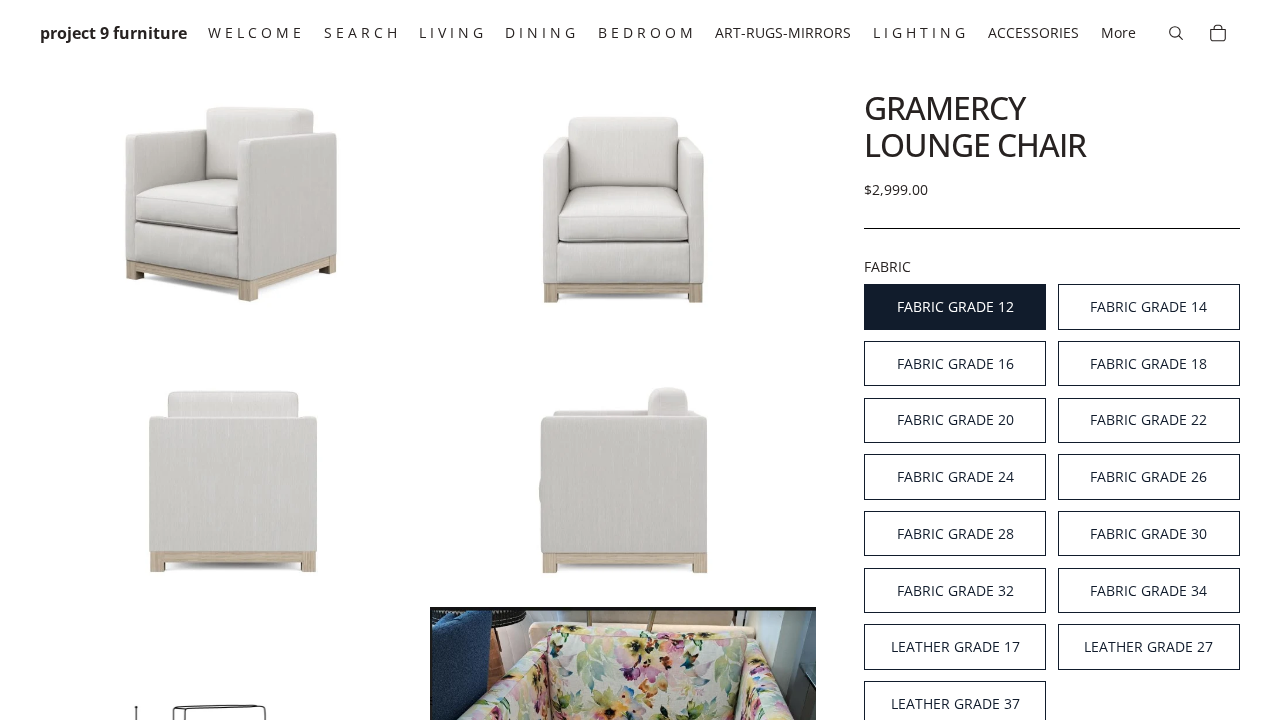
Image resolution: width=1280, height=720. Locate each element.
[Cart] (1218, 33)
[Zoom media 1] (233, 199)
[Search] (1176, 33)
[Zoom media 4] (623, 470)
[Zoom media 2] (623, 199)
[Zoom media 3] (233, 470)
